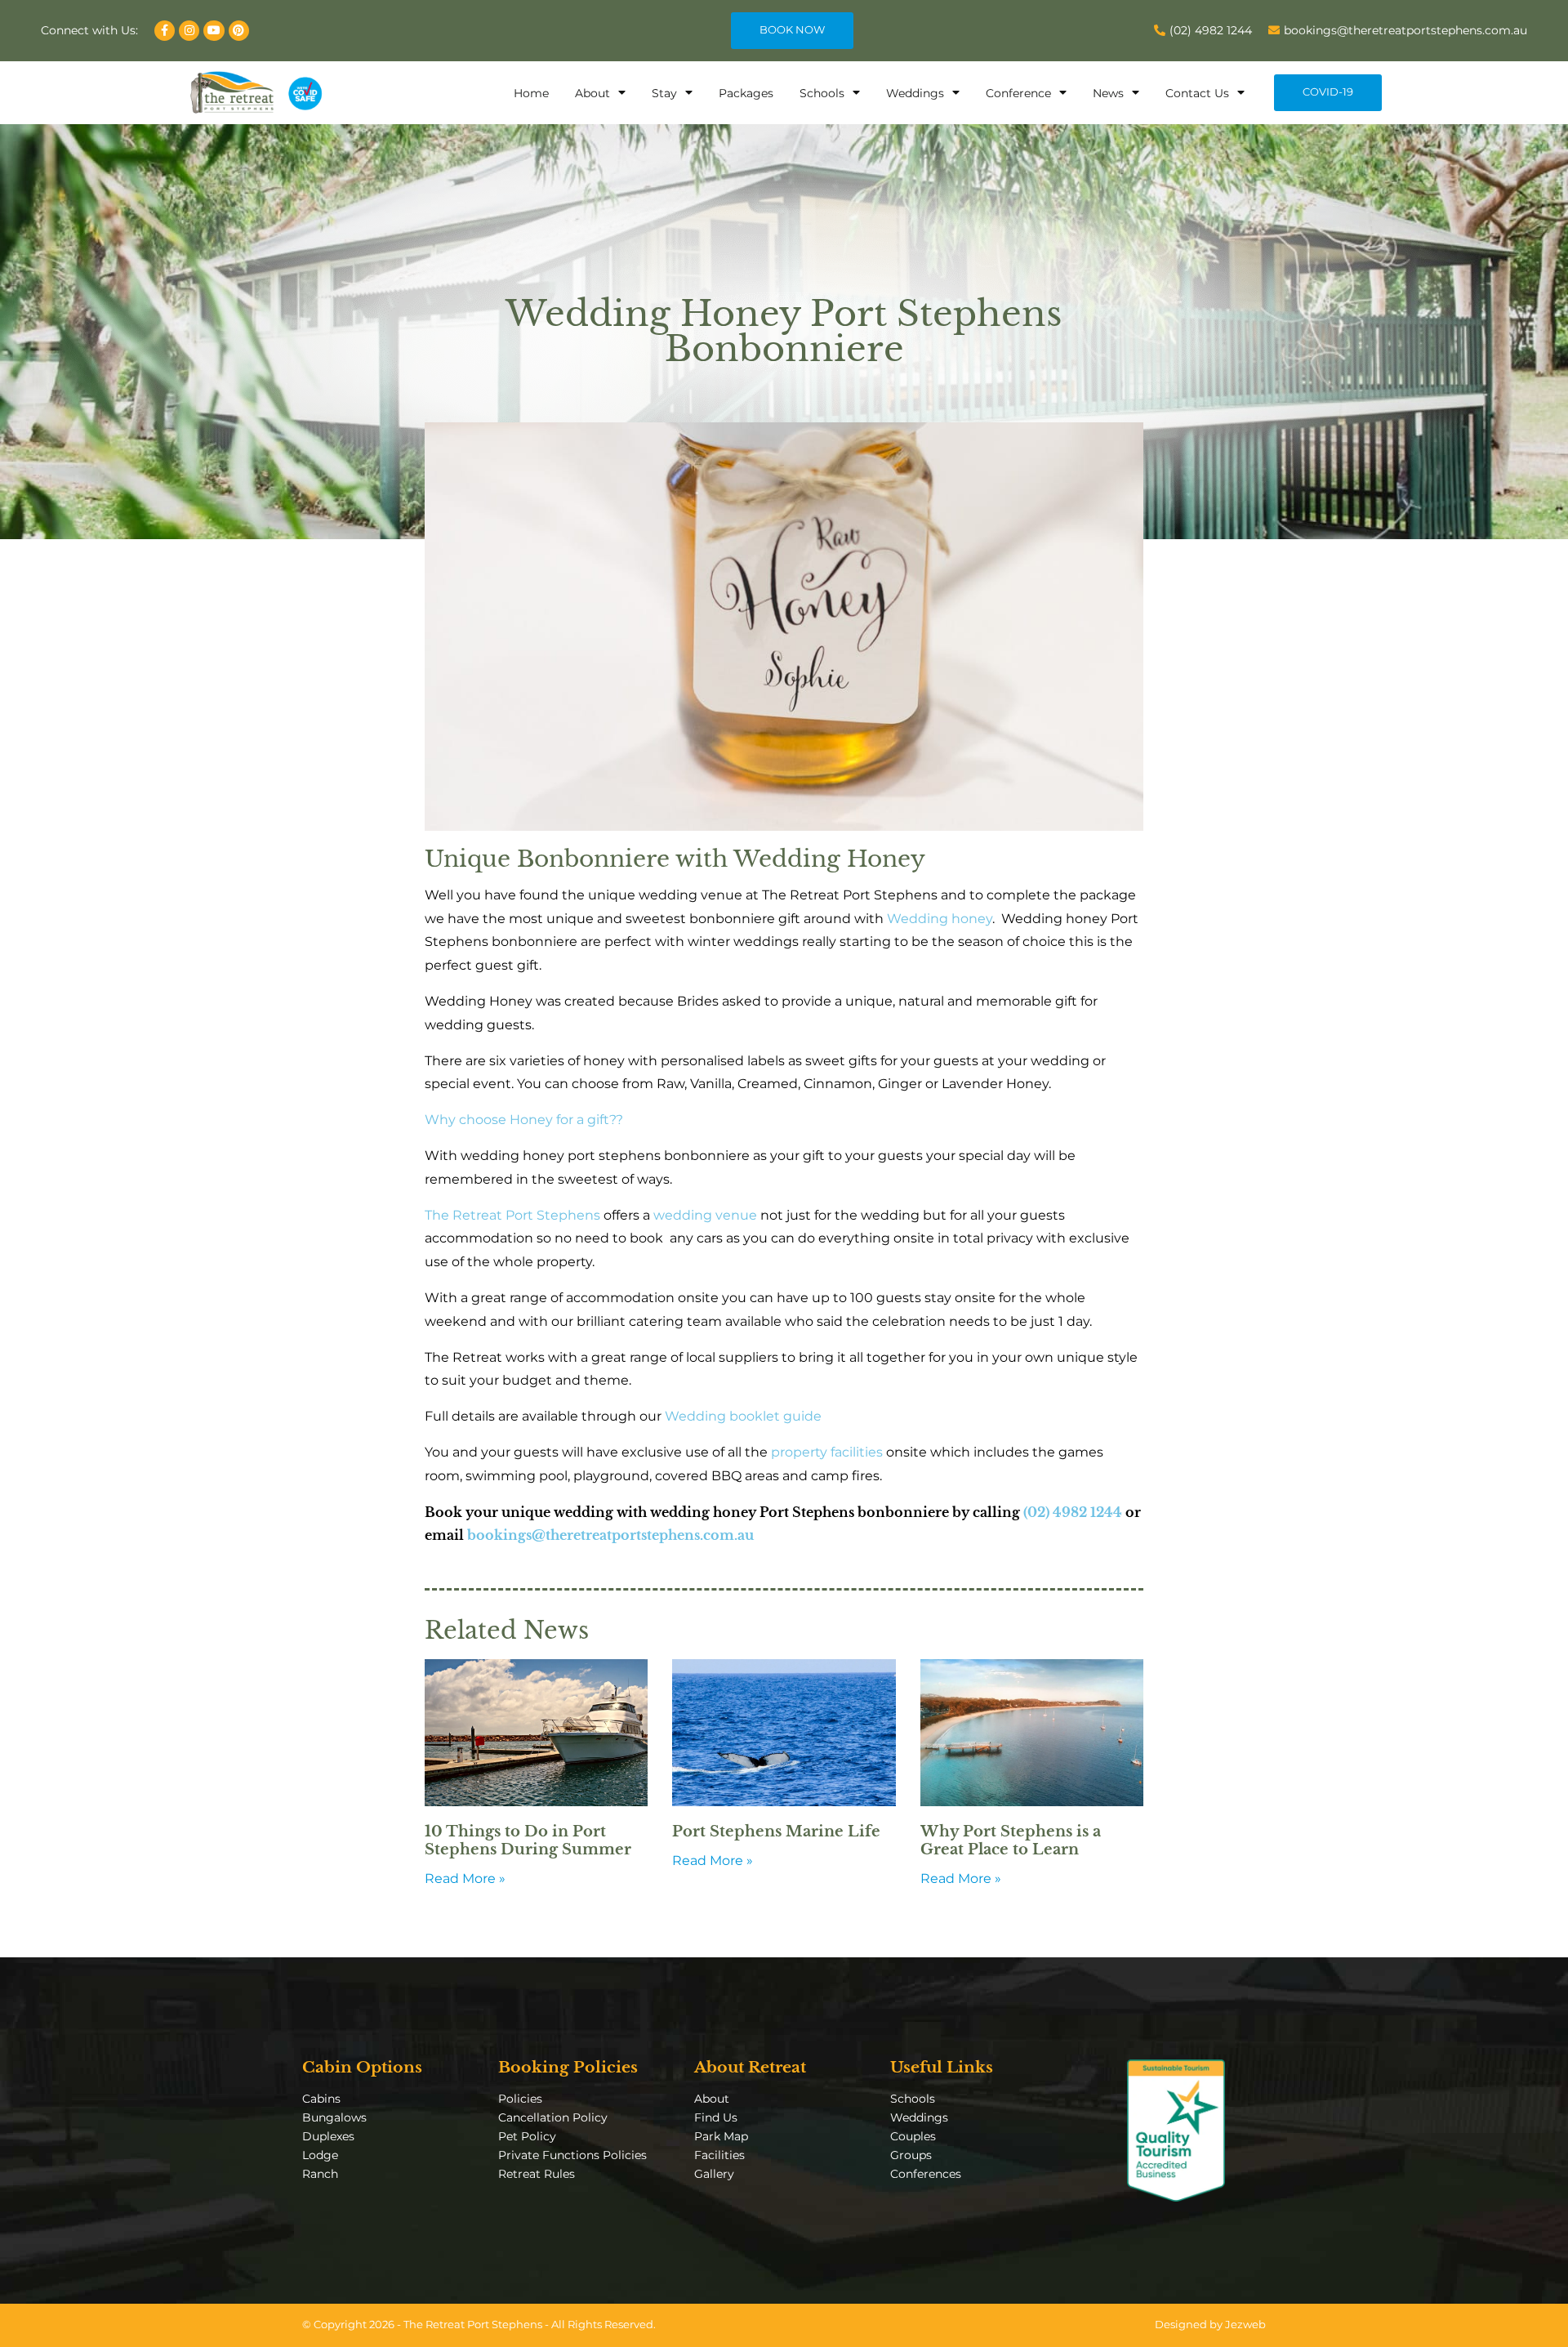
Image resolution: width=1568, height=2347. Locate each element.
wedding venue (705, 1215)
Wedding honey (940, 919)
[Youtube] (214, 31)
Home (531, 93)
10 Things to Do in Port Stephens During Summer (528, 1841)
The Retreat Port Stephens (512, 1215)
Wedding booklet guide (743, 1416)
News (1108, 93)
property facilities (827, 1452)
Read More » (465, 1878)
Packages (746, 93)
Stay (664, 93)
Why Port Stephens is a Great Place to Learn (1011, 1841)
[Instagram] (189, 31)
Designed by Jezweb (1210, 2325)
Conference (1018, 93)
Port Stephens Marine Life (776, 1832)
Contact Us (1197, 93)
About (592, 93)
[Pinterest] (239, 31)
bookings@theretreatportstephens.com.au (610, 1535)
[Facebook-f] (165, 31)
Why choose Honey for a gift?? (524, 1120)
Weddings (915, 93)
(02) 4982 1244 (1073, 1512)
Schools (822, 93)
